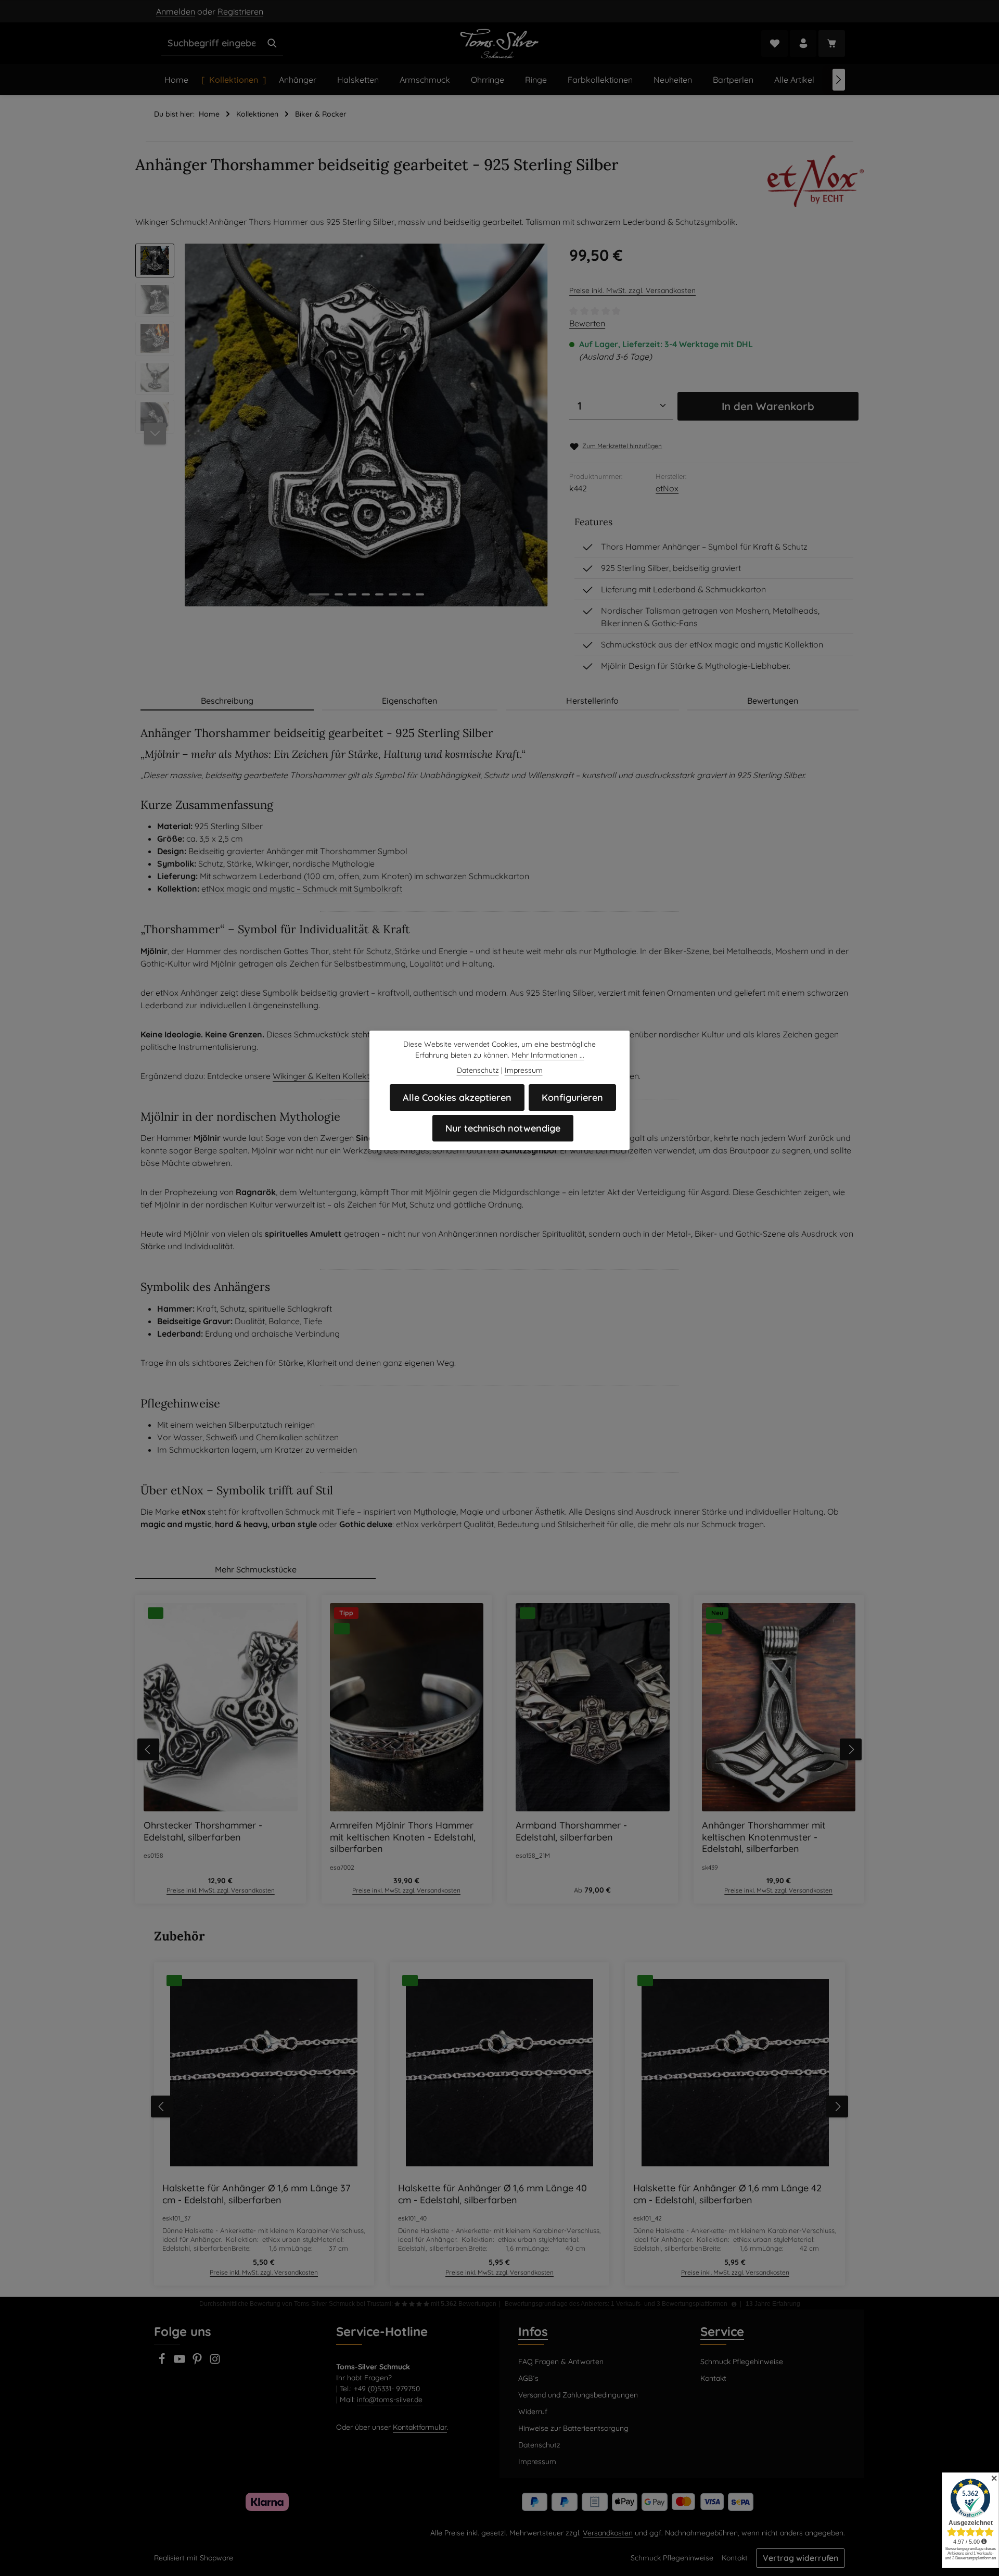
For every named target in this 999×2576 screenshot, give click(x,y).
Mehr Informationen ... (548, 1055)
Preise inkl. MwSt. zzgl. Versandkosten (632, 290)
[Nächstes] (839, 80)
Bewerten (587, 323)
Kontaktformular (420, 2427)
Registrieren (240, 11)
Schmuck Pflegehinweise (742, 2362)
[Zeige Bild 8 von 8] (420, 594)
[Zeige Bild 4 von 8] (366, 594)
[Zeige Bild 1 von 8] (319, 594)
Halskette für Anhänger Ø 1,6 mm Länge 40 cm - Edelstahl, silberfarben (492, 2194)
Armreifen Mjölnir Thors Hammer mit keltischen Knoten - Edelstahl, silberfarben (403, 1837)
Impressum (537, 2461)
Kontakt (713, 2378)
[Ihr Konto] (803, 43)
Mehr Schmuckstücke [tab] (256, 1569)
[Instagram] (215, 2362)
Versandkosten (608, 2533)
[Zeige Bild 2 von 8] (339, 594)
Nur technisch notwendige (503, 1128)
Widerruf (533, 2412)
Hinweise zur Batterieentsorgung (573, 2428)
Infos (533, 2331)
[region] (342, 425)
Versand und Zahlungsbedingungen (578, 2395)
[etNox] (816, 181)
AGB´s (528, 2378)
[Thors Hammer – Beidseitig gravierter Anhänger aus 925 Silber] (366, 425)
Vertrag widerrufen (801, 2558)
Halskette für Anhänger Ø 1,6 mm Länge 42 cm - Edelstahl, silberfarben (727, 2194)
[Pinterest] (198, 2362)
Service (722, 2331)
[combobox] (212, 43)
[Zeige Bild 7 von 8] (406, 594)
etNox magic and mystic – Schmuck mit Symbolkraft (302, 889)
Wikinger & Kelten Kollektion (327, 1076)
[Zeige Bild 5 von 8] (379, 594)
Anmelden (176, 11)
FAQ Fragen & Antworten (561, 2362)
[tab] (227, 701)
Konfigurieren (572, 1097)
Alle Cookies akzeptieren (457, 1097)
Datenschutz (539, 2445)
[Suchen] (272, 43)
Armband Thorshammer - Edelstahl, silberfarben (571, 1831)
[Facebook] (163, 2362)
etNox (667, 488)
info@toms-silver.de (390, 2400)
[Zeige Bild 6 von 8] (393, 594)
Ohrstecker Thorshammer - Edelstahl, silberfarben (203, 1831)
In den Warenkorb (768, 406)
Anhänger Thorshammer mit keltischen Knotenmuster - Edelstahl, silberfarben (764, 1837)
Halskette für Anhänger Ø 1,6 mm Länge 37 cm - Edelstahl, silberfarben (256, 2194)
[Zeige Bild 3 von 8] (352, 594)
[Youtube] (181, 2362)
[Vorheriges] (148, 1749)
